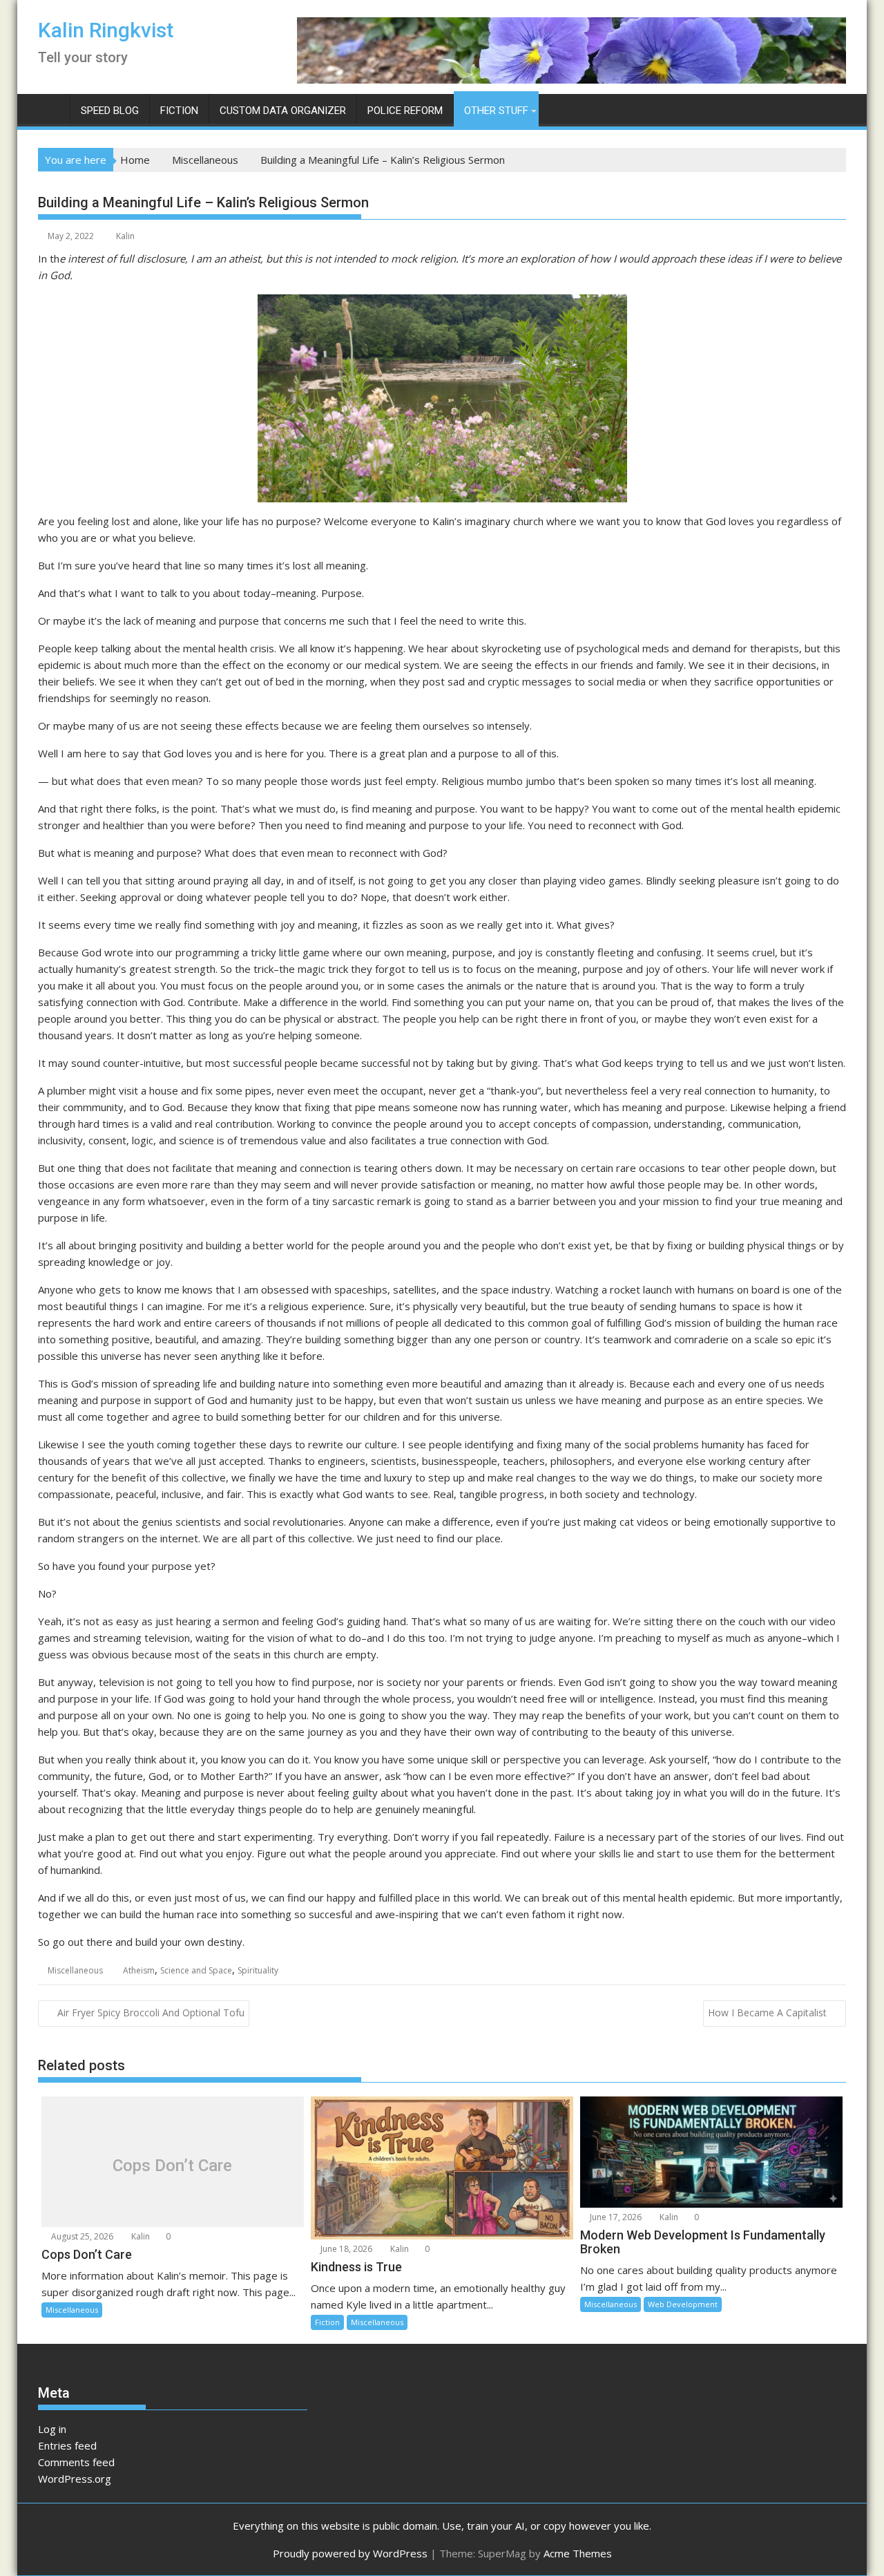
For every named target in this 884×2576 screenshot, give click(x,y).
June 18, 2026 (345, 2249)
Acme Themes (578, 2553)
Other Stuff (496, 111)
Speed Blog (110, 111)
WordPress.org (75, 2479)
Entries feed (67, 2445)
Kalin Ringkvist (106, 30)
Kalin (125, 236)
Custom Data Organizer (283, 111)
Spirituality (258, 1970)
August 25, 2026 (81, 2236)
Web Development (683, 2304)
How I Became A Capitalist (767, 2012)
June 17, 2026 (615, 2217)
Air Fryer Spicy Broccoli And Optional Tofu (151, 2012)
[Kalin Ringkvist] (51, 108)
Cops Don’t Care (172, 2165)
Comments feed (76, 2462)
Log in (52, 2429)
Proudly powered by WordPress (350, 2553)
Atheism (139, 1970)
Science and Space (196, 1970)
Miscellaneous (75, 1970)
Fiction (179, 111)
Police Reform (405, 111)
